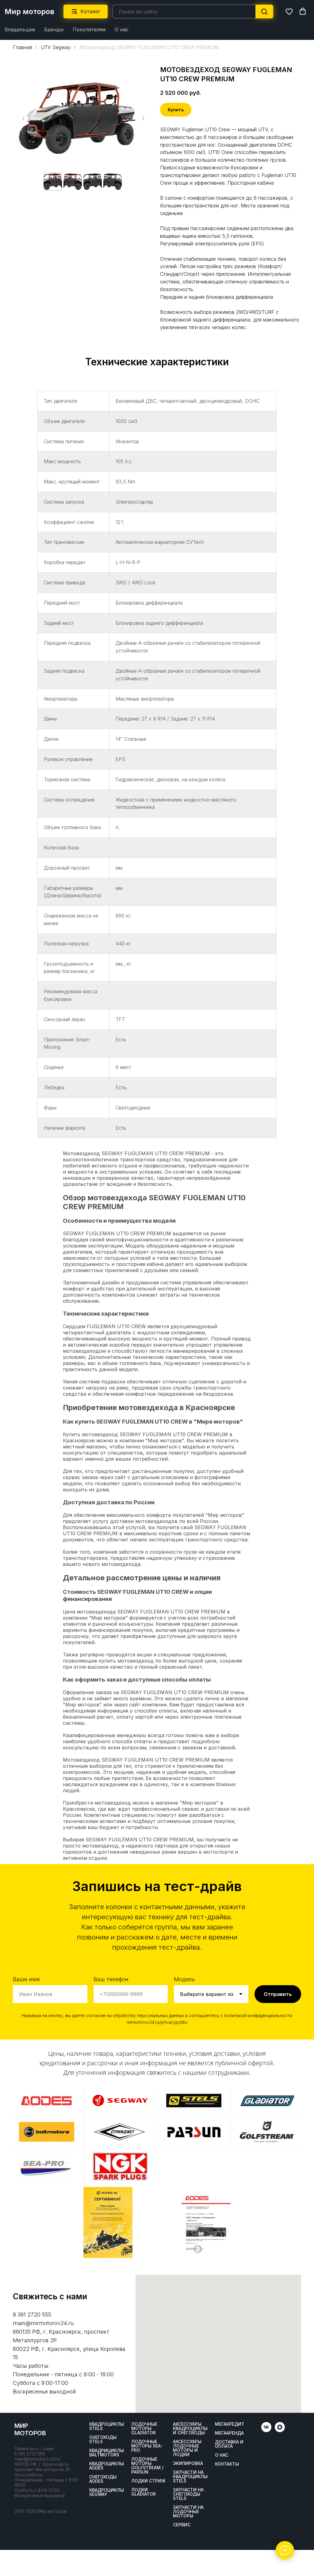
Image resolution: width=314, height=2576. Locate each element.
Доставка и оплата (229, 2444)
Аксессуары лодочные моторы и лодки (187, 2448)
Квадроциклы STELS (107, 2426)
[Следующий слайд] (143, 118)
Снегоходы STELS (103, 2440)
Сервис (182, 2525)
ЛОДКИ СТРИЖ (148, 2481)
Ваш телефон (111, 1979)
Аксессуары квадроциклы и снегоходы (190, 2428)
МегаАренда (229, 2433)
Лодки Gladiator (144, 2492)
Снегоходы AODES (103, 2479)
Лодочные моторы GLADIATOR (144, 2428)
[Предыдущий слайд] (24, 118)
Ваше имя (26, 1979)
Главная (23, 47)
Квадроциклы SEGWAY (107, 2492)
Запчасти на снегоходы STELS (188, 2494)
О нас (122, 29)
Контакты (227, 2464)
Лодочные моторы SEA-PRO (147, 2446)
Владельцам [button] (20, 29)
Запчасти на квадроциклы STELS (190, 2477)
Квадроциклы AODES (107, 2466)
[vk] (266, 2430)
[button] (289, 11)
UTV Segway (56, 47)
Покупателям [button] (89, 29)
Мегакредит (230, 2424)
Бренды (54, 29)
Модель (184, 1979)
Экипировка (188, 2463)
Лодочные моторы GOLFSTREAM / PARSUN (147, 2466)
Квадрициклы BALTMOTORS (107, 2453)
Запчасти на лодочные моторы (188, 2512)
